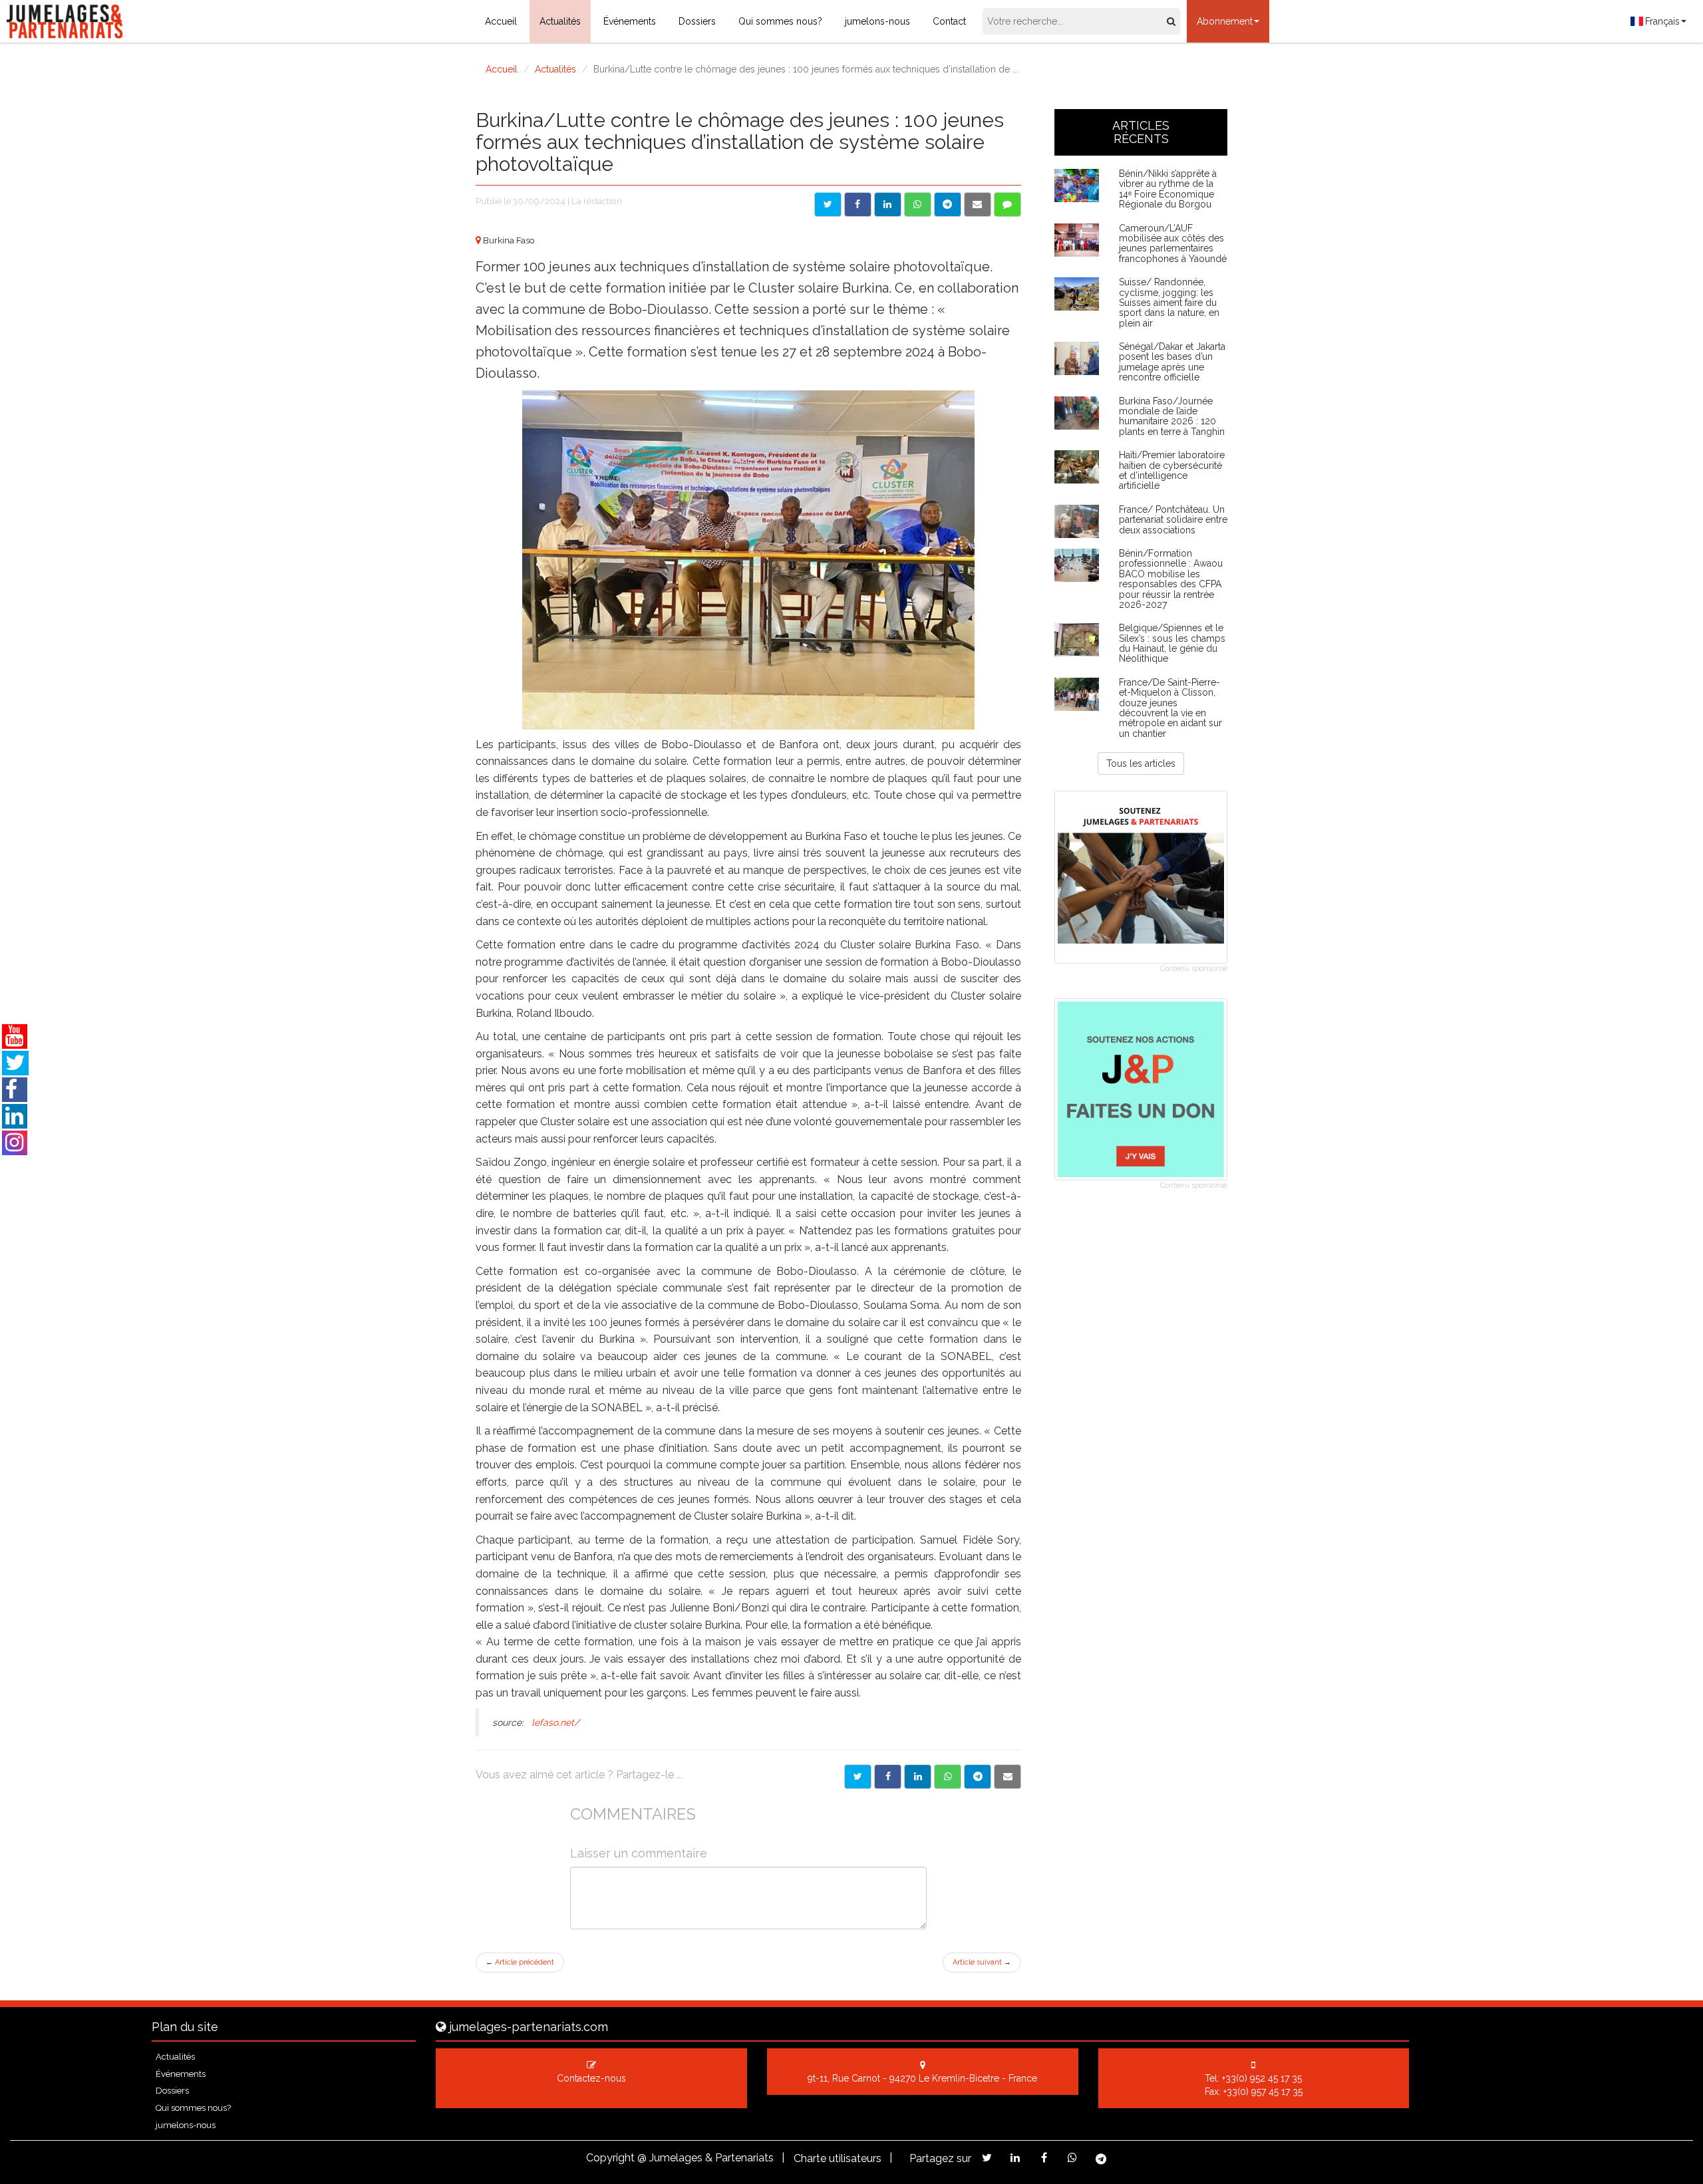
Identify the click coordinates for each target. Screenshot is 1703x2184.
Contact (949, 21)
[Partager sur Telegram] (948, 205)
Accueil (501, 21)
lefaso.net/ (555, 1722)
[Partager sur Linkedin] (888, 205)
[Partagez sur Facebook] (1044, 2158)
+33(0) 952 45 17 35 (1262, 2078)
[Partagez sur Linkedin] (1015, 2158)
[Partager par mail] (978, 205)
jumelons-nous (877, 21)
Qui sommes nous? (780, 21)
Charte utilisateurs (838, 2158)
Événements (630, 21)
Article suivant (982, 1962)
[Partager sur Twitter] (828, 205)
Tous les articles (1141, 763)
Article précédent (520, 1962)
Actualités (560, 21)
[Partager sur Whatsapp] (918, 205)
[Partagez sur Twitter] (987, 2158)
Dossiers (697, 21)
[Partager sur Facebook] (858, 205)
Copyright (610, 2158)
